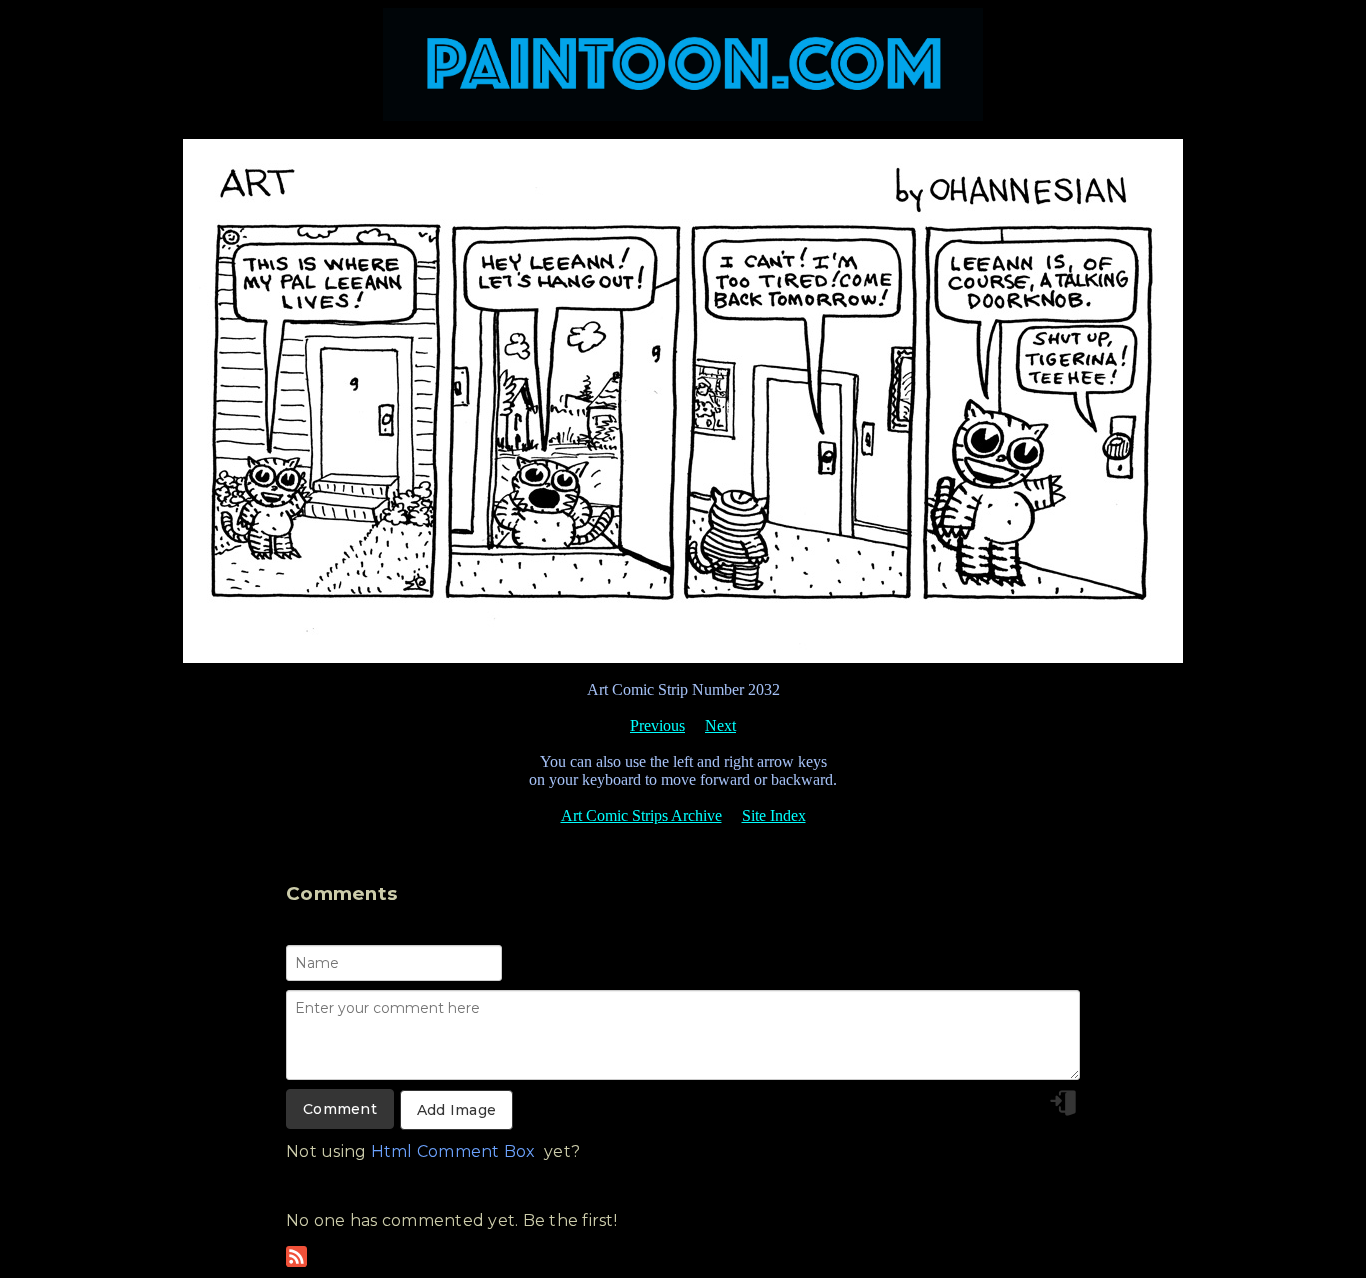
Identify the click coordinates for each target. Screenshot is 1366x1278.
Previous (657, 725)
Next (720, 725)
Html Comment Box (453, 1151)
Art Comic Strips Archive (641, 815)
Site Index (774, 815)
